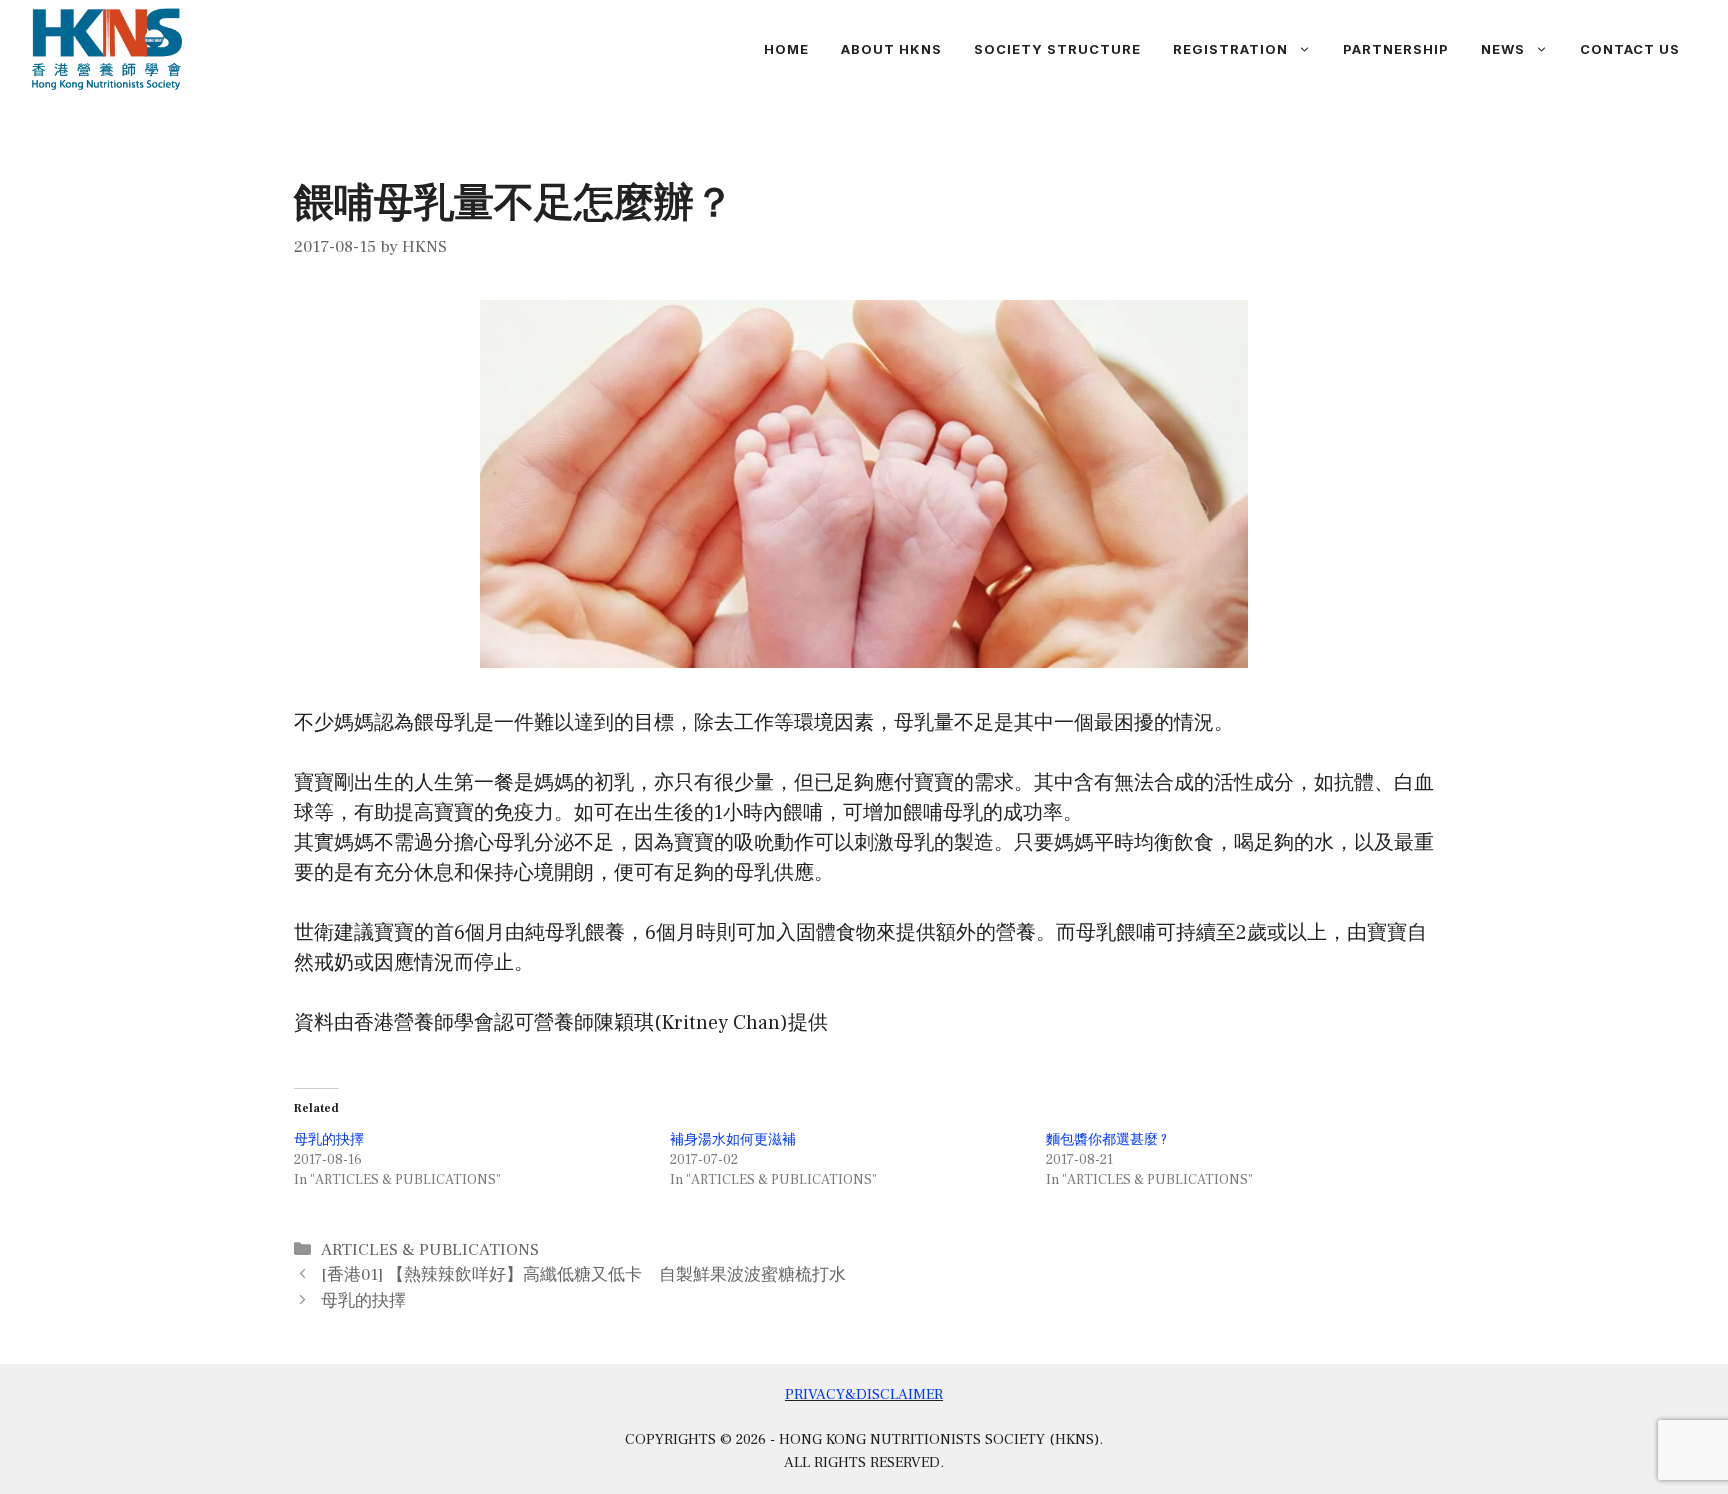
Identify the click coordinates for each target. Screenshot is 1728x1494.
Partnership (1396, 49)
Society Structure (1057, 49)
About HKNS (891, 49)
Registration (1230, 49)
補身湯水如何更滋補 (733, 1140)
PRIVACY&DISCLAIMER (864, 1394)
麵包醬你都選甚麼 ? (1106, 1140)
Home (786, 49)
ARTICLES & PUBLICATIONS (430, 1250)
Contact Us (1630, 49)
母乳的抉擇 (329, 1140)
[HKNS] (107, 48)
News (1503, 49)
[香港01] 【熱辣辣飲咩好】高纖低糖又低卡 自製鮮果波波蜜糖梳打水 (583, 1275)
